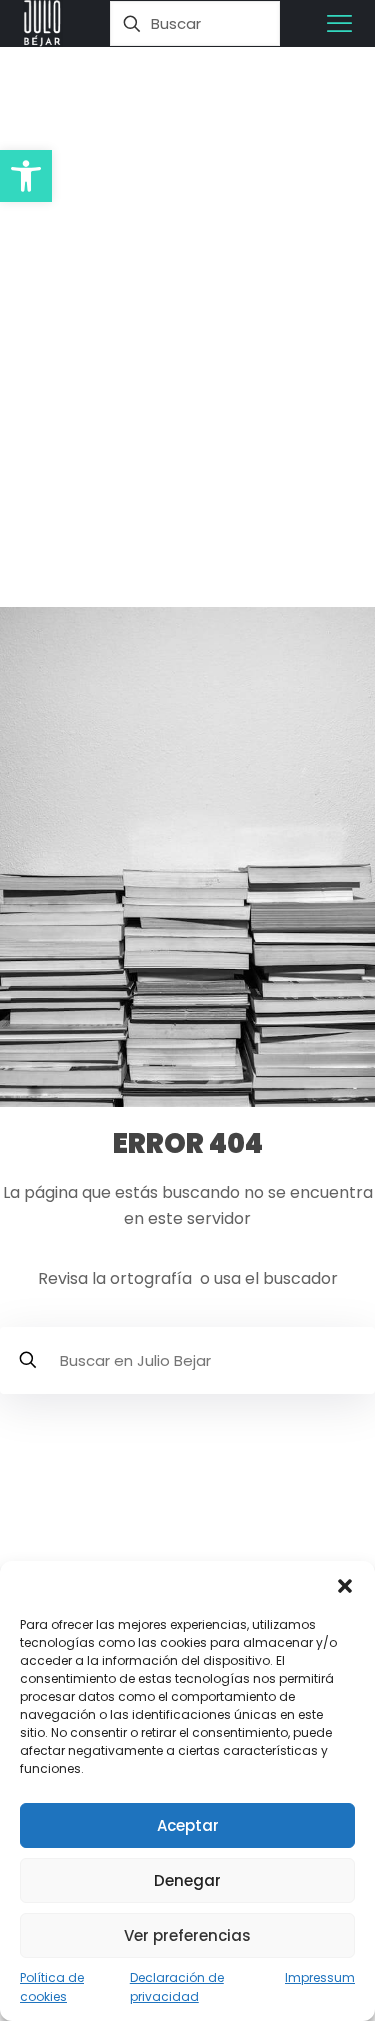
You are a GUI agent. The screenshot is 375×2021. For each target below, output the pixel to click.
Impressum (320, 1977)
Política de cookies (52, 1987)
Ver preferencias (187, 1935)
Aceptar (188, 1825)
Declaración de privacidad (177, 1987)
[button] (26, 176)
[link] (43, 23)
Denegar (187, 1880)
